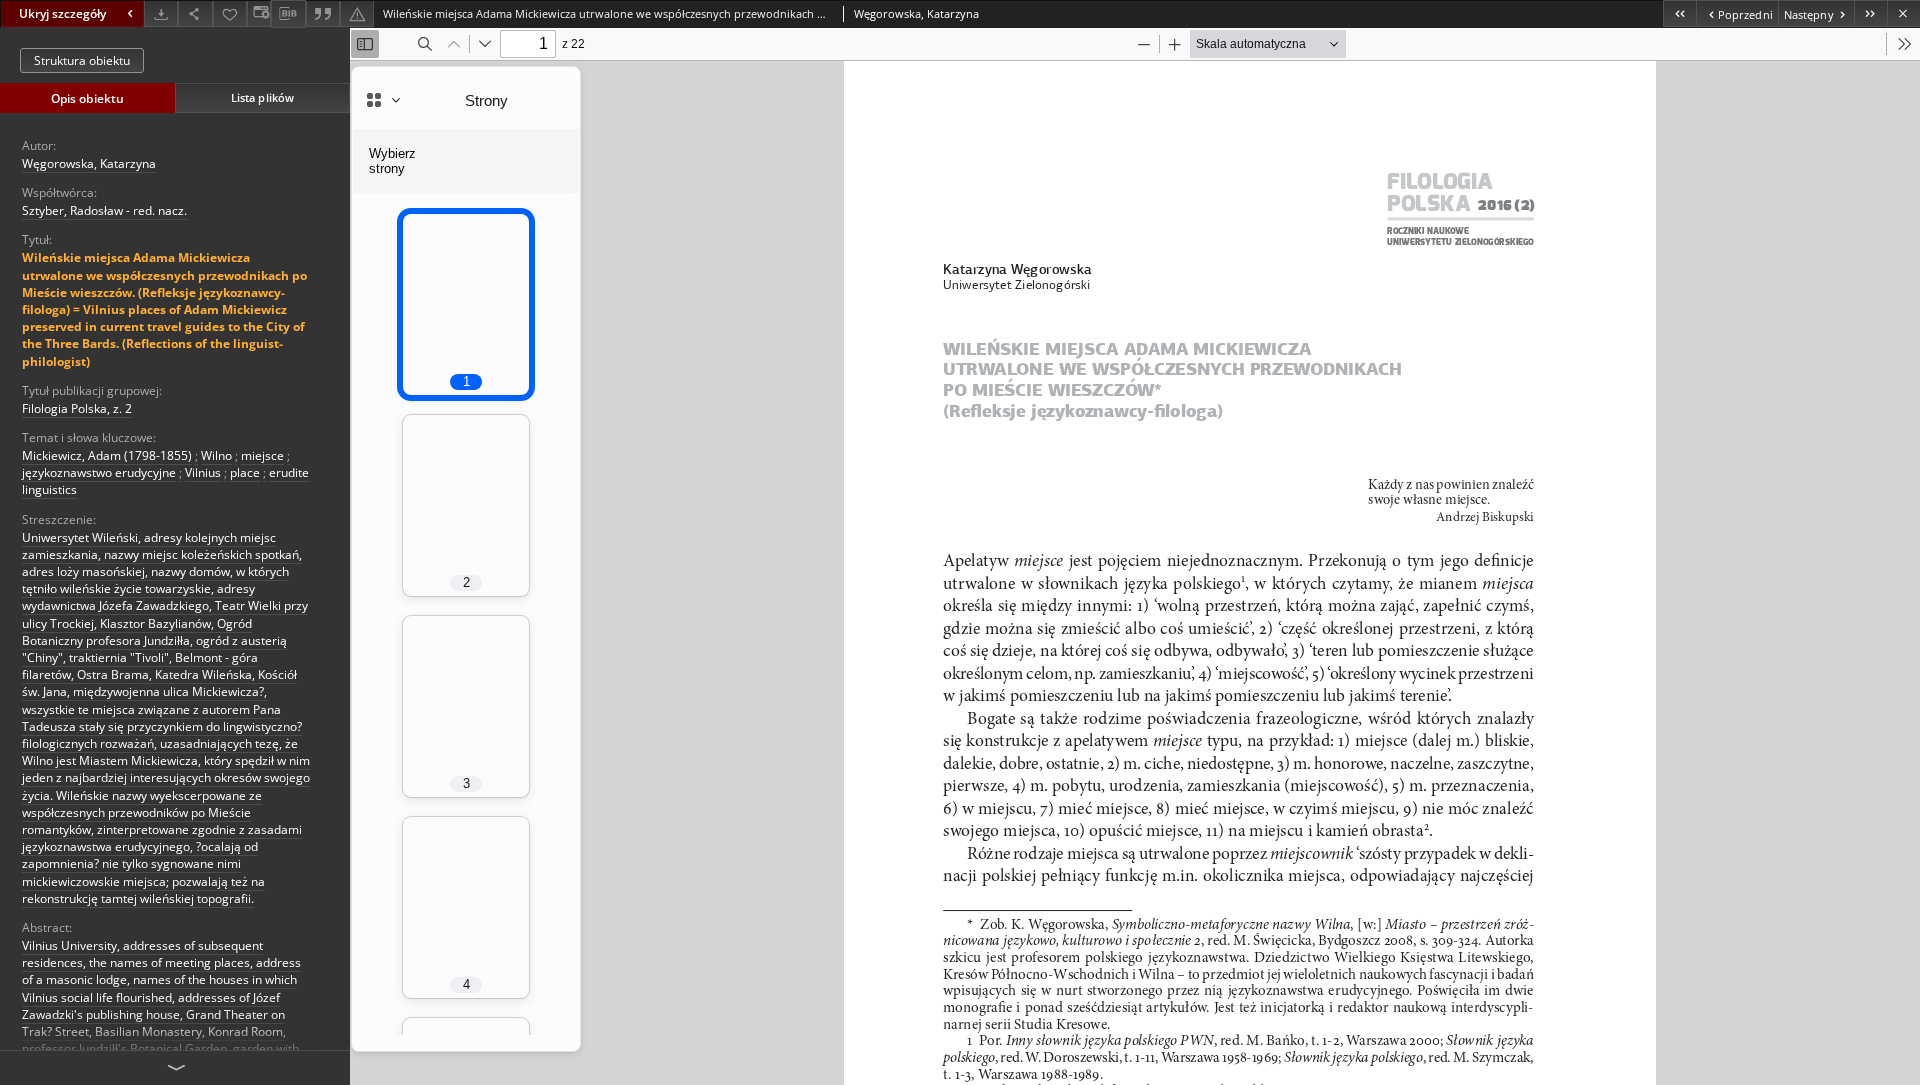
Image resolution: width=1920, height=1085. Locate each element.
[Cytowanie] (323, 13)
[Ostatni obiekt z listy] (1870, 13)
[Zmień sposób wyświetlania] (259, 13)
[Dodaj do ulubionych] (230, 13)
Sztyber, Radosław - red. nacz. (104, 210)
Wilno (216, 455)
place (245, 472)
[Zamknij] (1903, 13)
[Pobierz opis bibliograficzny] (288, 14)
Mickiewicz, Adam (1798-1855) (107, 455)
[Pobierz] (161, 13)
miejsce (262, 455)
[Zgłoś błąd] (357, 13)
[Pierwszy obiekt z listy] (1679, 13)
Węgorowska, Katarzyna (89, 163)
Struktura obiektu (82, 60)
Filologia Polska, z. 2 (77, 408)
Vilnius (203, 472)
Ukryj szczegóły (62, 13)
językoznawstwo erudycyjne (99, 472)
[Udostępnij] (195, 13)
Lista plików (262, 97)
